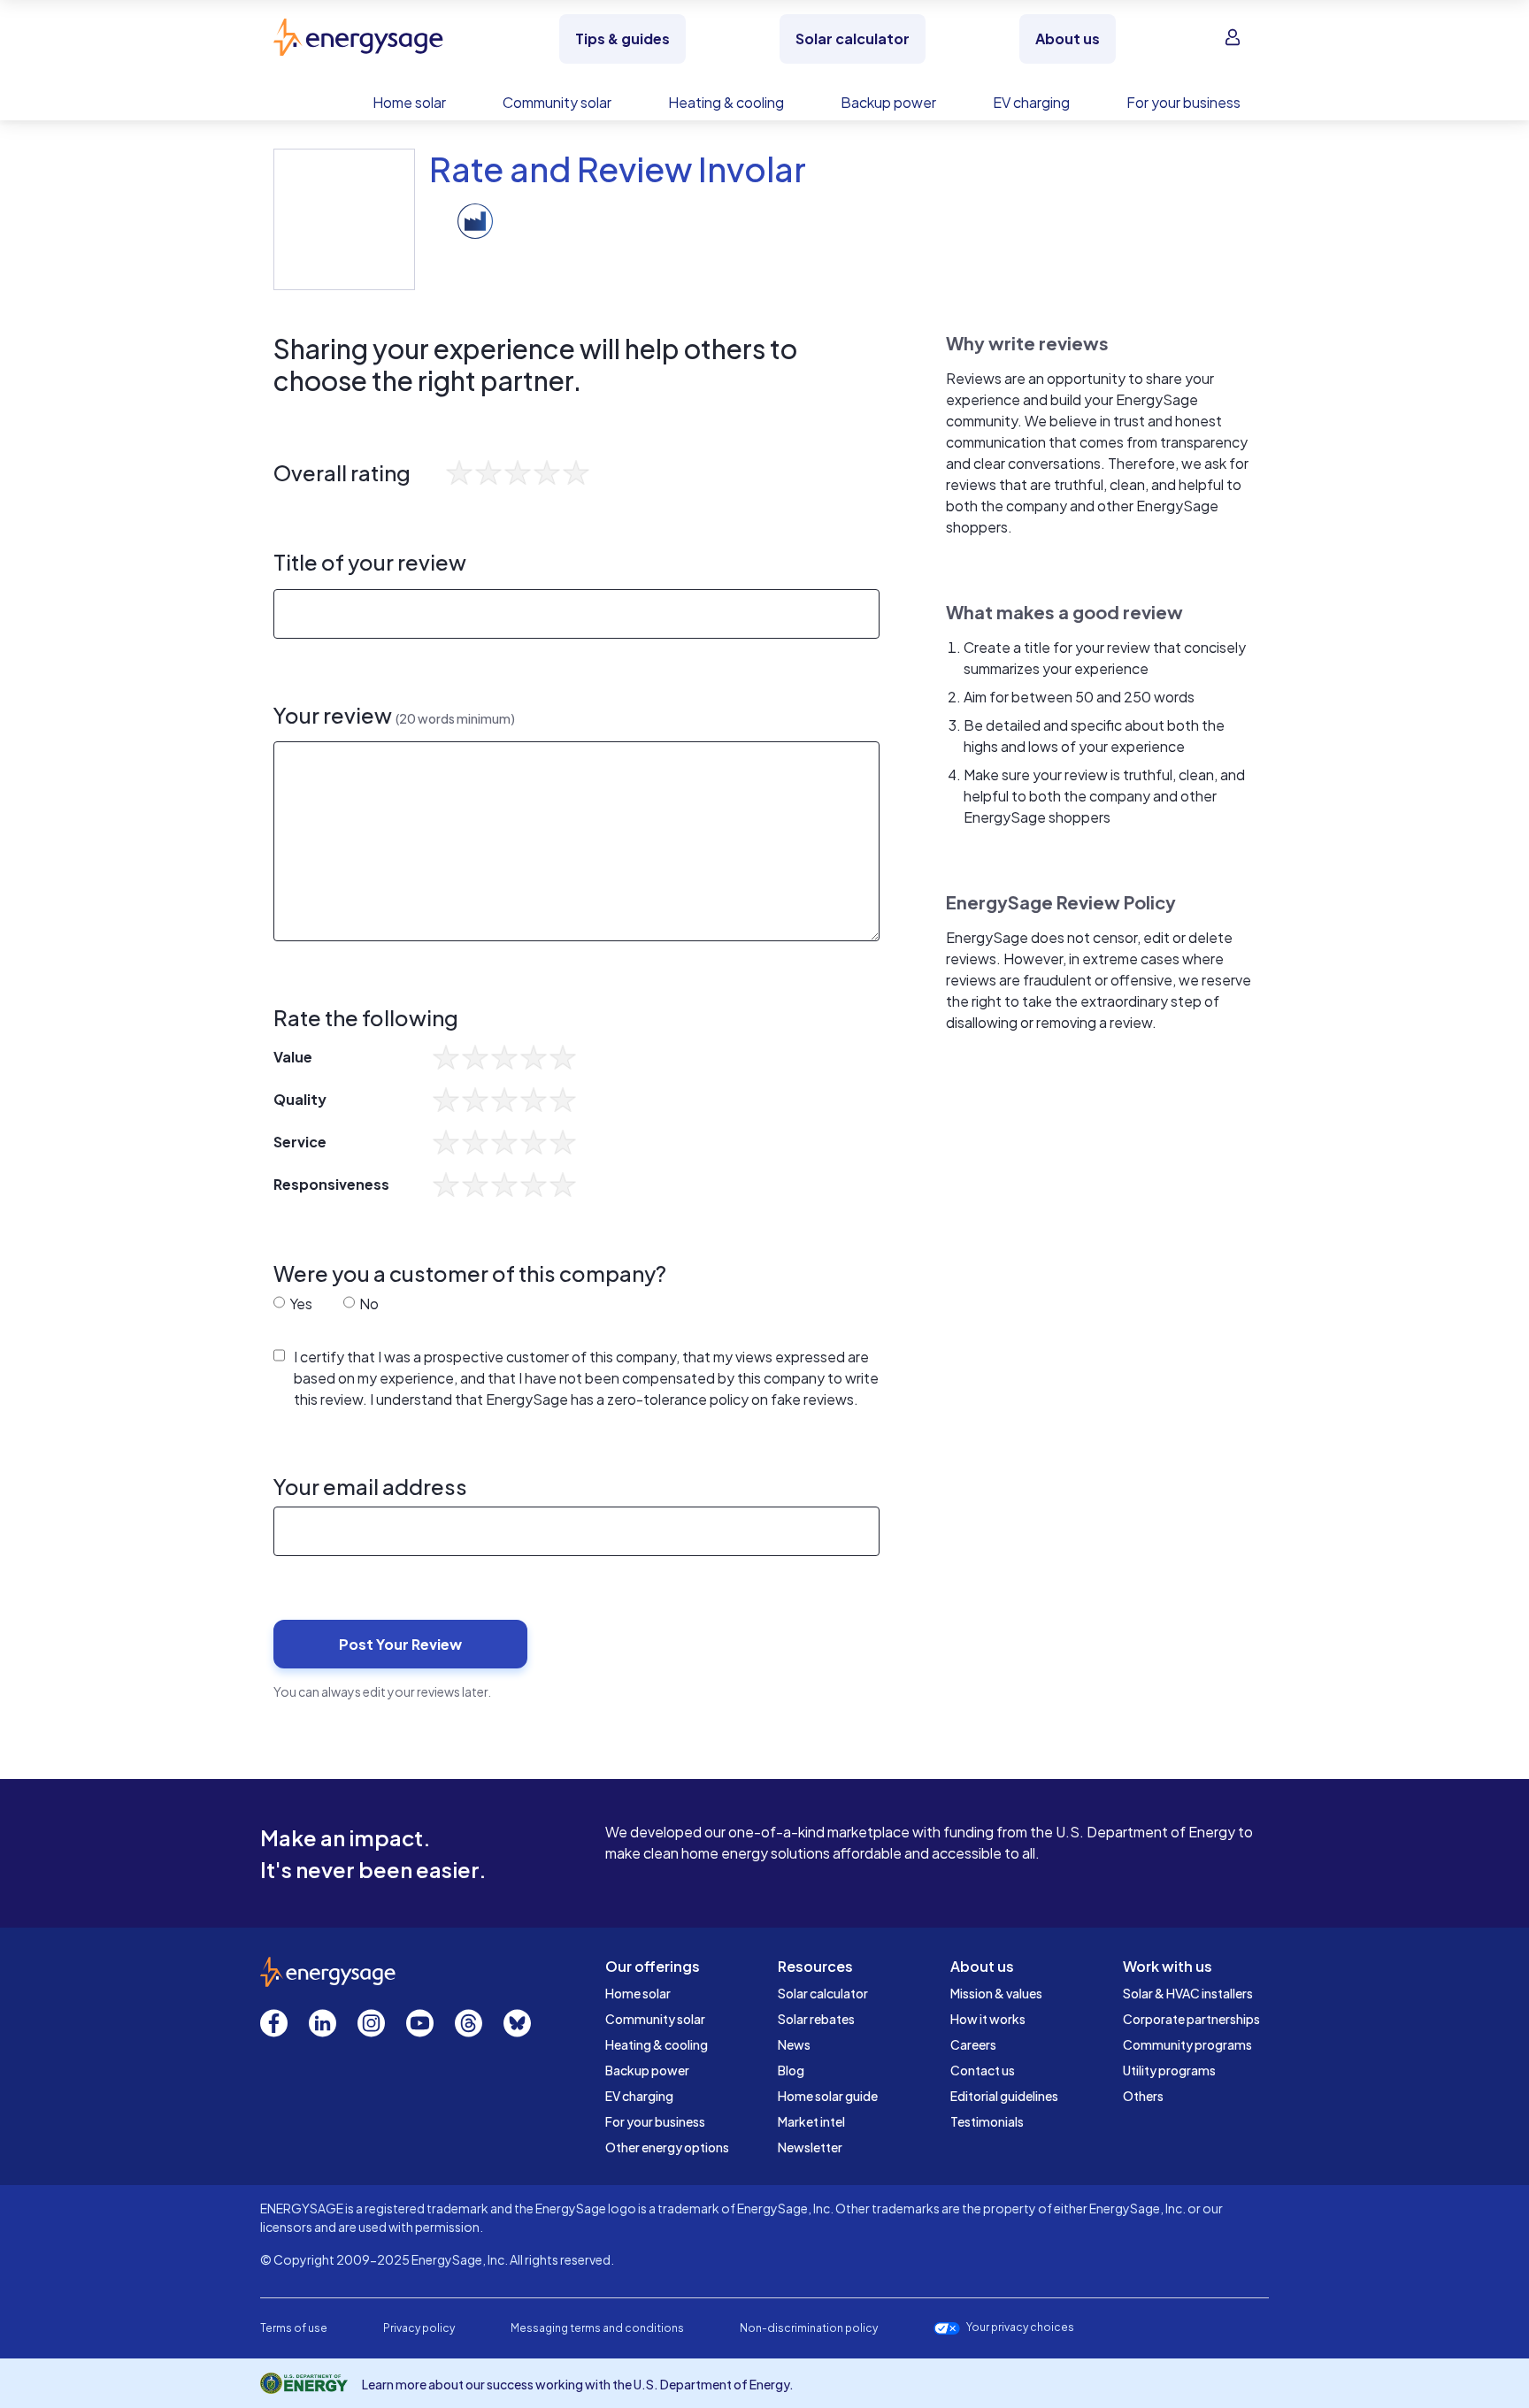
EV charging (639, 2096)
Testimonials (987, 2121)
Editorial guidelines (1004, 2096)
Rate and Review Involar (618, 169)
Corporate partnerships (1191, 2019)
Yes (300, 1304)
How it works (988, 2019)
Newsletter (810, 2147)
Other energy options (667, 2147)
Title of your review (370, 562)
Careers (973, 2044)
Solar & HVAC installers (1188, 1993)
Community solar (655, 2019)
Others (1143, 2096)
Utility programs (1169, 2070)
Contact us (983, 2070)
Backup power (647, 2070)
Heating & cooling (657, 2044)
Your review (394, 715)
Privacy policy (419, 2328)
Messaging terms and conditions (597, 2328)
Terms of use (294, 2328)
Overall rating (342, 473)
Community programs (1187, 2044)
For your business (655, 2121)
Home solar (638, 1993)
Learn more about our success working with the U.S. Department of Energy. (578, 2384)
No (368, 1304)
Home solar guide (828, 2096)
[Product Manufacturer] (475, 219)
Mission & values (996, 1993)
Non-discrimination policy (809, 2328)
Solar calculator (823, 1993)
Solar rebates (816, 2019)
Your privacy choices (1020, 2327)
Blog (791, 2070)
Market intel (811, 2121)
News (794, 2044)
